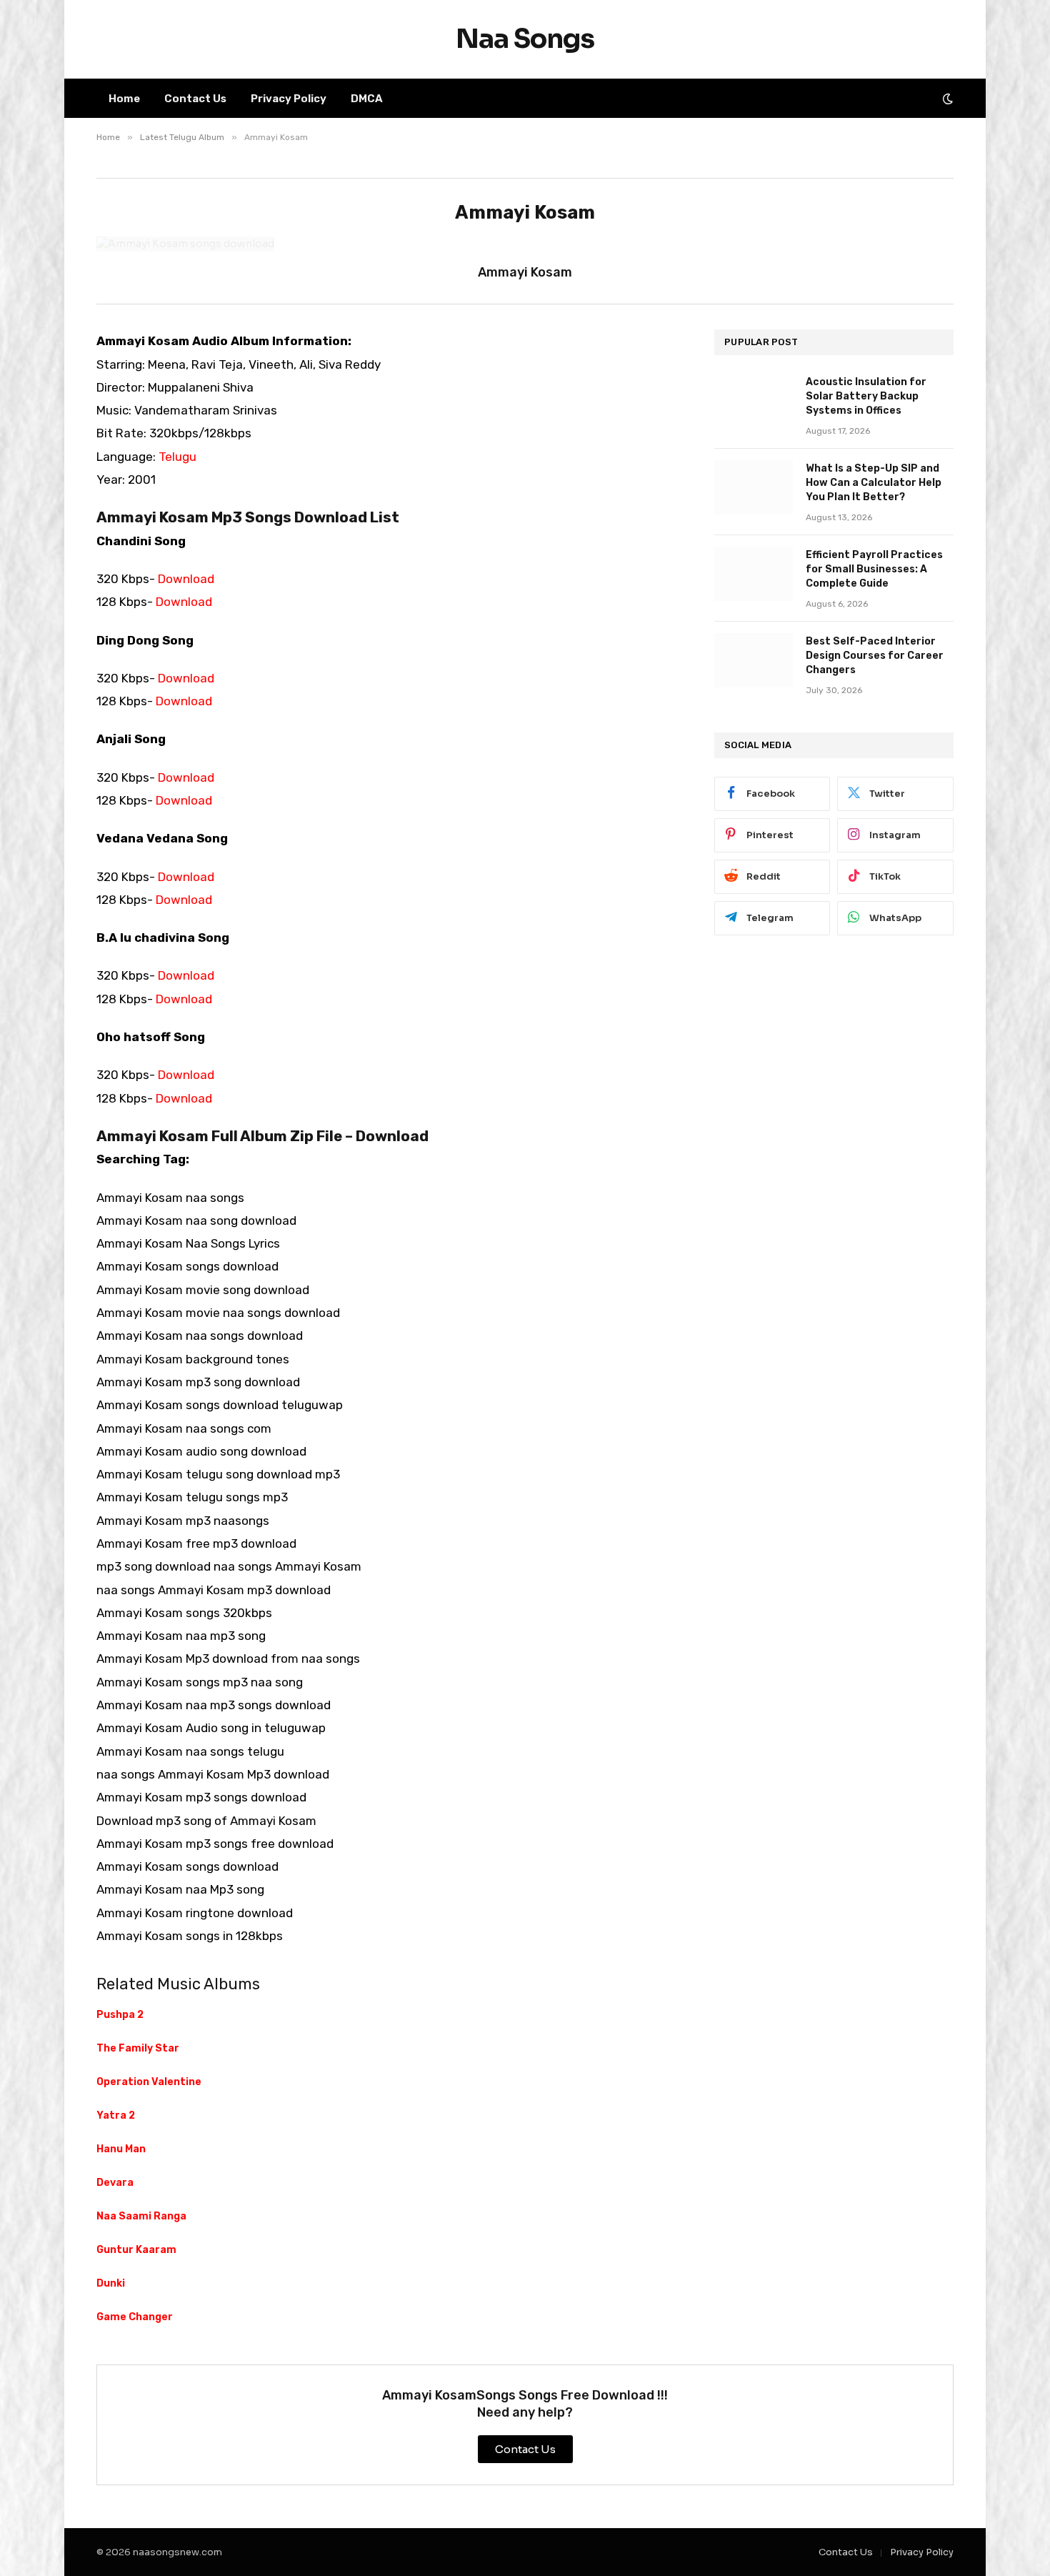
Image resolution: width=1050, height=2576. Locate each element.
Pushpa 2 (120, 2015)
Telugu (177, 457)
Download (186, 579)
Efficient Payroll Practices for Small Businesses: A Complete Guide (874, 569)
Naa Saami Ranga (141, 2216)
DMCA (367, 99)
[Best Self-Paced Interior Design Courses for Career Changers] (754, 660)
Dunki (111, 2283)
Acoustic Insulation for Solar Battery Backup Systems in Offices (866, 396)
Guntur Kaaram (136, 2250)
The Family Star (138, 2048)
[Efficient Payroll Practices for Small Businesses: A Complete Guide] (754, 574)
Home (124, 99)
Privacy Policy (289, 99)
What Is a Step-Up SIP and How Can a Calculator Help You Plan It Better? (874, 483)
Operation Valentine (149, 2082)
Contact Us (195, 99)
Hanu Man (121, 2149)
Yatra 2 (116, 2115)
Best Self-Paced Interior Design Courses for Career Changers (875, 656)
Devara (115, 2183)
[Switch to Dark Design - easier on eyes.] (946, 99)
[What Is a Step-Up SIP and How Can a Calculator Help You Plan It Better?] (754, 487)
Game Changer (135, 2317)
